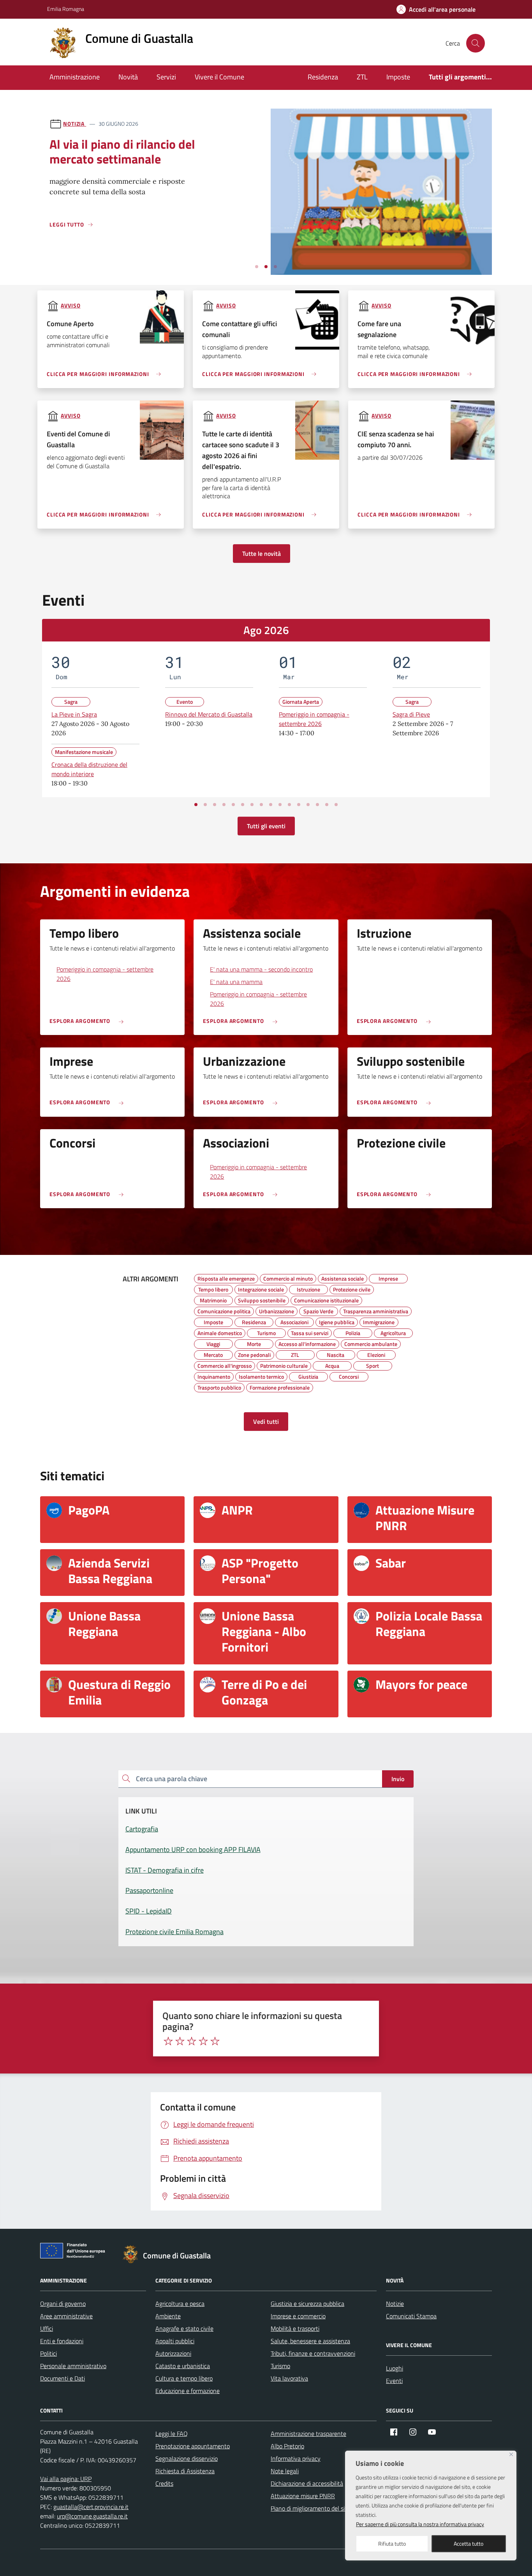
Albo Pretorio (287, 2446)
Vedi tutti (266, 1422)
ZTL (362, 77)
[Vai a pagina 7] (252, 805)
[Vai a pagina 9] (271, 805)
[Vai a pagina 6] (243, 805)
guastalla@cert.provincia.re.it (91, 2507)
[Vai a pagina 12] (299, 805)
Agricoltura (393, 1332)
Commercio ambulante (371, 1343)
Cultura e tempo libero (184, 2378)
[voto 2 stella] (180, 2041)
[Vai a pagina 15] (327, 805)
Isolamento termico (261, 1376)
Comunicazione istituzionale (326, 1299)
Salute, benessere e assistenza (310, 2341)
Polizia (353, 1332)
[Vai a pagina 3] (215, 805)
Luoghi (395, 2368)
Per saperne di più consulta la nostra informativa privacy (420, 2524)
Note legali (285, 2471)
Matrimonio (213, 1299)
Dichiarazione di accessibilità (307, 2483)
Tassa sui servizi (310, 1332)
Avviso (70, 305)
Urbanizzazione (277, 1310)
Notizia (75, 124)
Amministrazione (75, 77)
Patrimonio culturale (284, 1365)
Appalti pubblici (175, 2341)
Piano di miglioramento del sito (310, 2508)
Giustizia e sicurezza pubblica (307, 2304)
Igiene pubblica (337, 1321)
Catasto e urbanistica (183, 2366)
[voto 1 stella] (168, 2041)
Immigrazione (379, 1321)
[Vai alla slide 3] (275, 267)
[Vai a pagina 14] (317, 805)
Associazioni (294, 1321)
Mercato (213, 1354)
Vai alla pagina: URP (66, 2479)
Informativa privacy (296, 2458)
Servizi (166, 77)
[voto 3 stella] (192, 2041)
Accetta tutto (469, 2543)
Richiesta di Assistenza (185, 2471)
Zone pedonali (254, 1354)
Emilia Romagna (66, 9)
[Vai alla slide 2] (266, 267)
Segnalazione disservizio (187, 2458)
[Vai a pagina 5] (233, 805)
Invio (398, 1779)
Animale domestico (220, 1332)
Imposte (398, 77)
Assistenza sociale (343, 1277)
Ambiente (168, 2316)
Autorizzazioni (173, 2353)
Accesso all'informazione (307, 1343)
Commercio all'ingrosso (225, 1365)
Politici (48, 2353)
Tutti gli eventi (266, 826)
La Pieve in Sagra (74, 714)
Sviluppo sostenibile (262, 1299)
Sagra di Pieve (411, 714)
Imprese (388, 1277)
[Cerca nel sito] (476, 43)
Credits (164, 2483)
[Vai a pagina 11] (289, 805)
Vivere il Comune (219, 77)
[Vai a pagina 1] (196, 805)
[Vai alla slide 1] (257, 267)
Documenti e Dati (63, 2378)
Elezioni (376, 1354)
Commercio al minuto (288, 1277)
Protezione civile (352, 1288)
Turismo (266, 1332)
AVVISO (70, 416)
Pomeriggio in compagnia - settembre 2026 (314, 719)
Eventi (394, 2381)
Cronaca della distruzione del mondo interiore (89, 769)
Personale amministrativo (73, 2366)
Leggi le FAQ (172, 2434)
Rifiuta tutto (392, 2543)
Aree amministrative (66, 2316)
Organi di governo (63, 2304)
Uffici (47, 2328)
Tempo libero (213, 1288)
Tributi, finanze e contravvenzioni (313, 2353)
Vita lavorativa (289, 2378)
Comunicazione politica (224, 1310)
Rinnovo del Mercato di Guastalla (209, 714)
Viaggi (213, 1343)
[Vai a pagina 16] (336, 805)
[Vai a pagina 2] (205, 805)
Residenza (323, 77)
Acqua (332, 1365)
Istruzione (308, 1288)
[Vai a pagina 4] (224, 805)
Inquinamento (214, 1376)
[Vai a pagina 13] (308, 805)
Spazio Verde (318, 1310)
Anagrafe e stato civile (184, 2328)
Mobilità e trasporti (295, 2328)
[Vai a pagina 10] (280, 805)
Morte (254, 1343)
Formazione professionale (280, 1386)
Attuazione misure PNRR (303, 2496)
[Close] (511, 2454)
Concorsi (349, 1376)
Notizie (395, 2304)
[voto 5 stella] (215, 2041)
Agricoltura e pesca (180, 2304)
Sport (373, 1365)
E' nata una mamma (236, 982)
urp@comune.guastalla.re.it (92, 2516)
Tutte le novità (262, 554)
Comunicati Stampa (411, 2316)
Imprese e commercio (298, 2316)
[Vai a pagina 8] (261, 805)
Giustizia (308, 1376)
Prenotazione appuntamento (193, 2446)
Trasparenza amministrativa (376, 1310)
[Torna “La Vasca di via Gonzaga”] (381, 269)
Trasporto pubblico (219, 1386)
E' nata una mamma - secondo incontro (261, 969)
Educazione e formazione (188, 2391)
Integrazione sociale (261, 1288)
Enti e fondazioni (62, 2341)
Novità (128, 77)
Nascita (336, 1354)
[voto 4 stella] (203, 2041)
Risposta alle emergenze (226, 1277)
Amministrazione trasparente (308, 2434)
